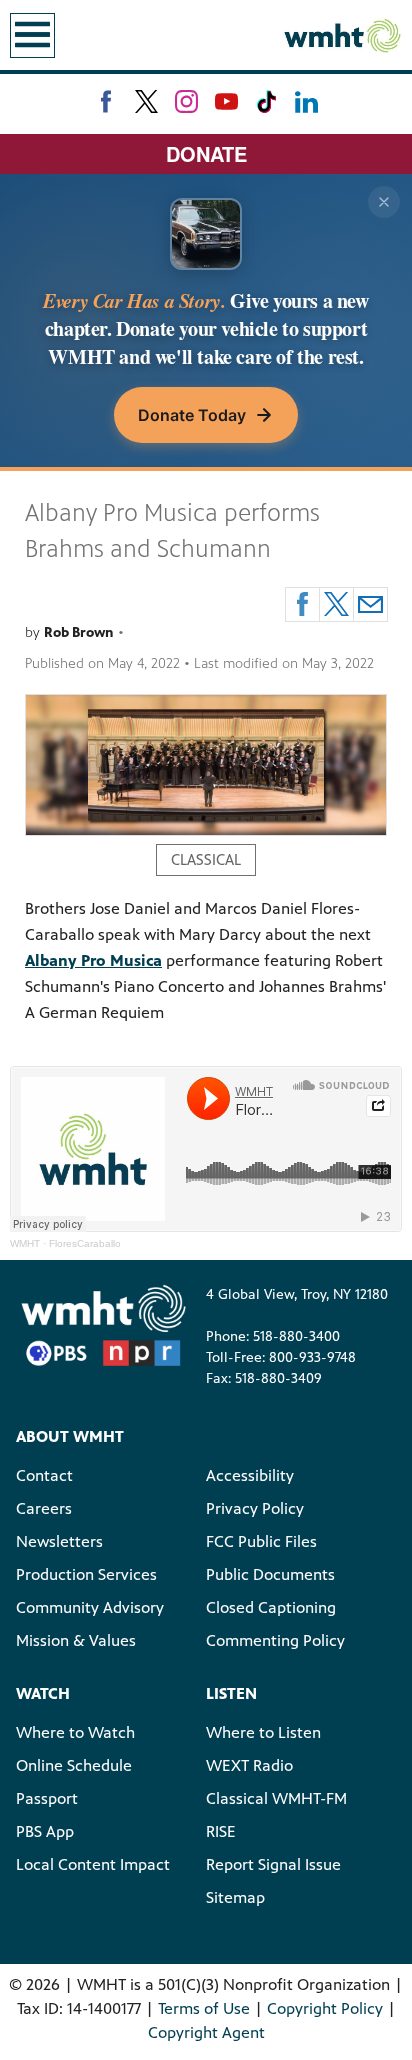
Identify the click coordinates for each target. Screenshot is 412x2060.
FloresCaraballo (85, 1243)
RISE (221, 1831)
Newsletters (59, 1541)
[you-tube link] (226, 101)
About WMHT (70, 1436)
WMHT (25, 1243)
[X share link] (336, 604)
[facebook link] (106, 101)
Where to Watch (75, 1732)
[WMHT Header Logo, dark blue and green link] (342, 35)
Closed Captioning (271, 1607)
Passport (47, 1798)
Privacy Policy (255, 1508)
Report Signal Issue (273, 1864)
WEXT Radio (249, 1765)
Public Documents (270, 1574)
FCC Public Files (261, 1541)
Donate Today (192, 415)
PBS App (45, 1831)
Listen (231, 1693)
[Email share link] (370, 604)
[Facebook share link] (302, 604)
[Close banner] (384, 202)
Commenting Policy (275, 1640)
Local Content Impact (93, 1864)
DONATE (206, 153)
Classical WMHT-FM (276, 1798)
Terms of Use (204, 2008)
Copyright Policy (325, 2008)
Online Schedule (74, 1765)
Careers (44, 1508)
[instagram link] (186, 101)
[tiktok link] (266, 101)
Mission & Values (76, 1640)
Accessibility (250, 1475)
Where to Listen (263, 1732)
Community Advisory (90, 1607)
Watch (43, 1693)
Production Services (86, 1574)
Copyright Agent (206, 2032)
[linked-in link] (306, 101)
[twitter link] (146, 101)
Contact (44, 1475)
